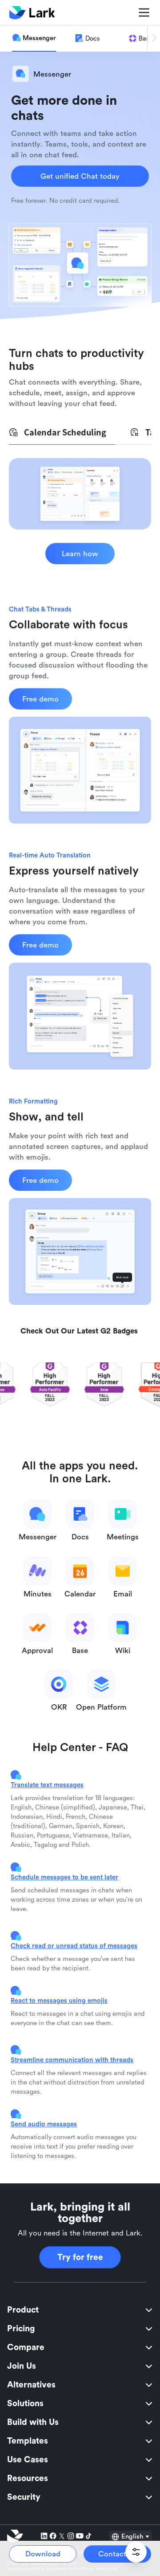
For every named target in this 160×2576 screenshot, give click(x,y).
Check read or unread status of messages (74, 1946)
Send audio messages (44, 2124)
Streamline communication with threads (72, 2060)
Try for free (80, 2257)
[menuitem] (80, 2310)
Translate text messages (47, 1785)
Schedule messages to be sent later (64, 1877)
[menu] (80, 2404)
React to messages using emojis (59, 2000)
